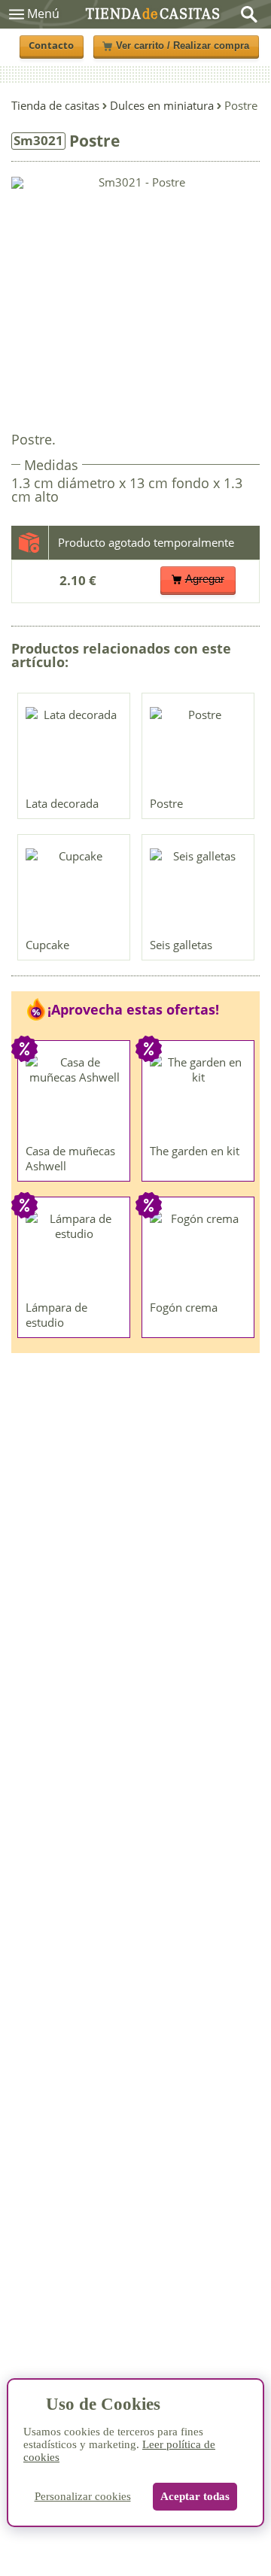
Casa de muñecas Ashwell (70, 1158)
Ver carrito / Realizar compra (183, 46)
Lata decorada (62, 803)
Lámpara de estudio (56, 1315)
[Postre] (199, 748)
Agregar (205, 579)
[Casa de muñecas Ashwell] (75, 1096)
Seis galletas (181, 945)
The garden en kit (195, 1151)
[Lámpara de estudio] (75, 1252)
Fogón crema (184, 1307)
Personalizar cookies (83, 2496)
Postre (166, 803)
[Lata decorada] (75, 748)
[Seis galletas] (199, 890)
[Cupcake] (75, 890)
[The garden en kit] (199, 1096)
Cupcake (47, 945)
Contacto (51, 46)
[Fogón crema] (199, 1252)
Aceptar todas (195, 2496)
